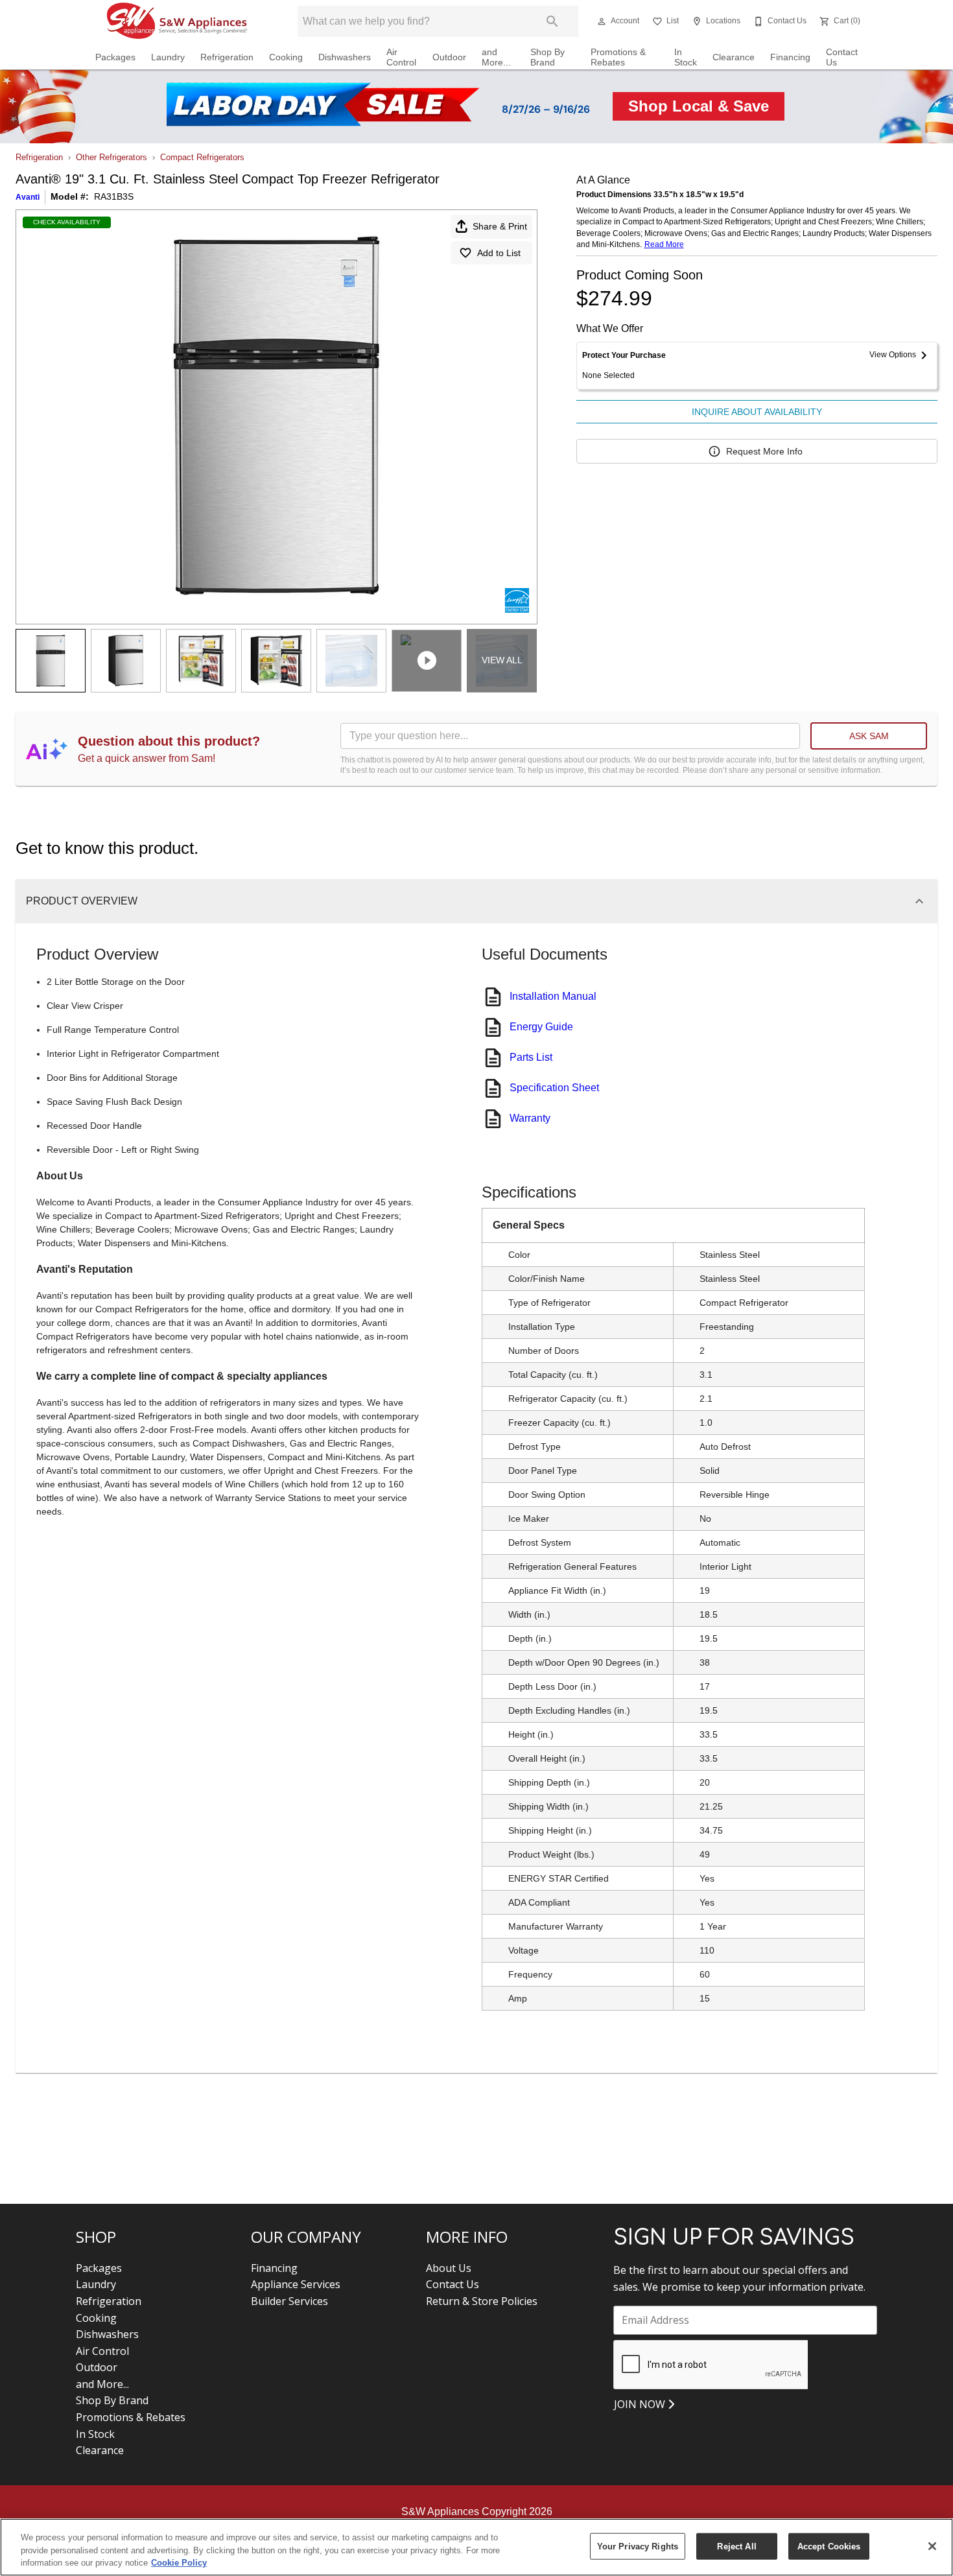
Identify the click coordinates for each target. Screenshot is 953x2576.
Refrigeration (227, 57)
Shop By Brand (547, 57)
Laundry (168, 57)
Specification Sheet (554, 1088)
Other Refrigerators (112, 157)
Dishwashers (345, 57)
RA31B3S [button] (114, 196)
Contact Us (842, 57)
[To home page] (177, 21)
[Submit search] (552, 21)
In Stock (686, 57)
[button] (602, 21)
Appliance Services (296, 2284)
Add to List (499, 253)
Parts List (531, 1057)
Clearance (734, 57)
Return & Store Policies (482, 2301)
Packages (115, 57)
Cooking (286, 57)
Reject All (736, 2546)
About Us (449, 2268)
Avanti (28, 197)
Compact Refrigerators (202, 157)
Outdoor (449, 57)
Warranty (530, 1118)
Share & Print (500, 226)
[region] (476, 2547)
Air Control (401, 57)
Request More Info (764, 451)
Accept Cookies (829, 2546)
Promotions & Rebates (618, 57)
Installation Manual (553, 996)
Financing (790, 57)
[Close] (932, 2546)
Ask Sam (869, 736)
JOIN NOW (641, 2404)
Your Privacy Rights (638, 2546)
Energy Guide (541, 1027)
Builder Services (289, 2301)
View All (502, 660)
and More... (496, 57)
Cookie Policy (179, 2563)
